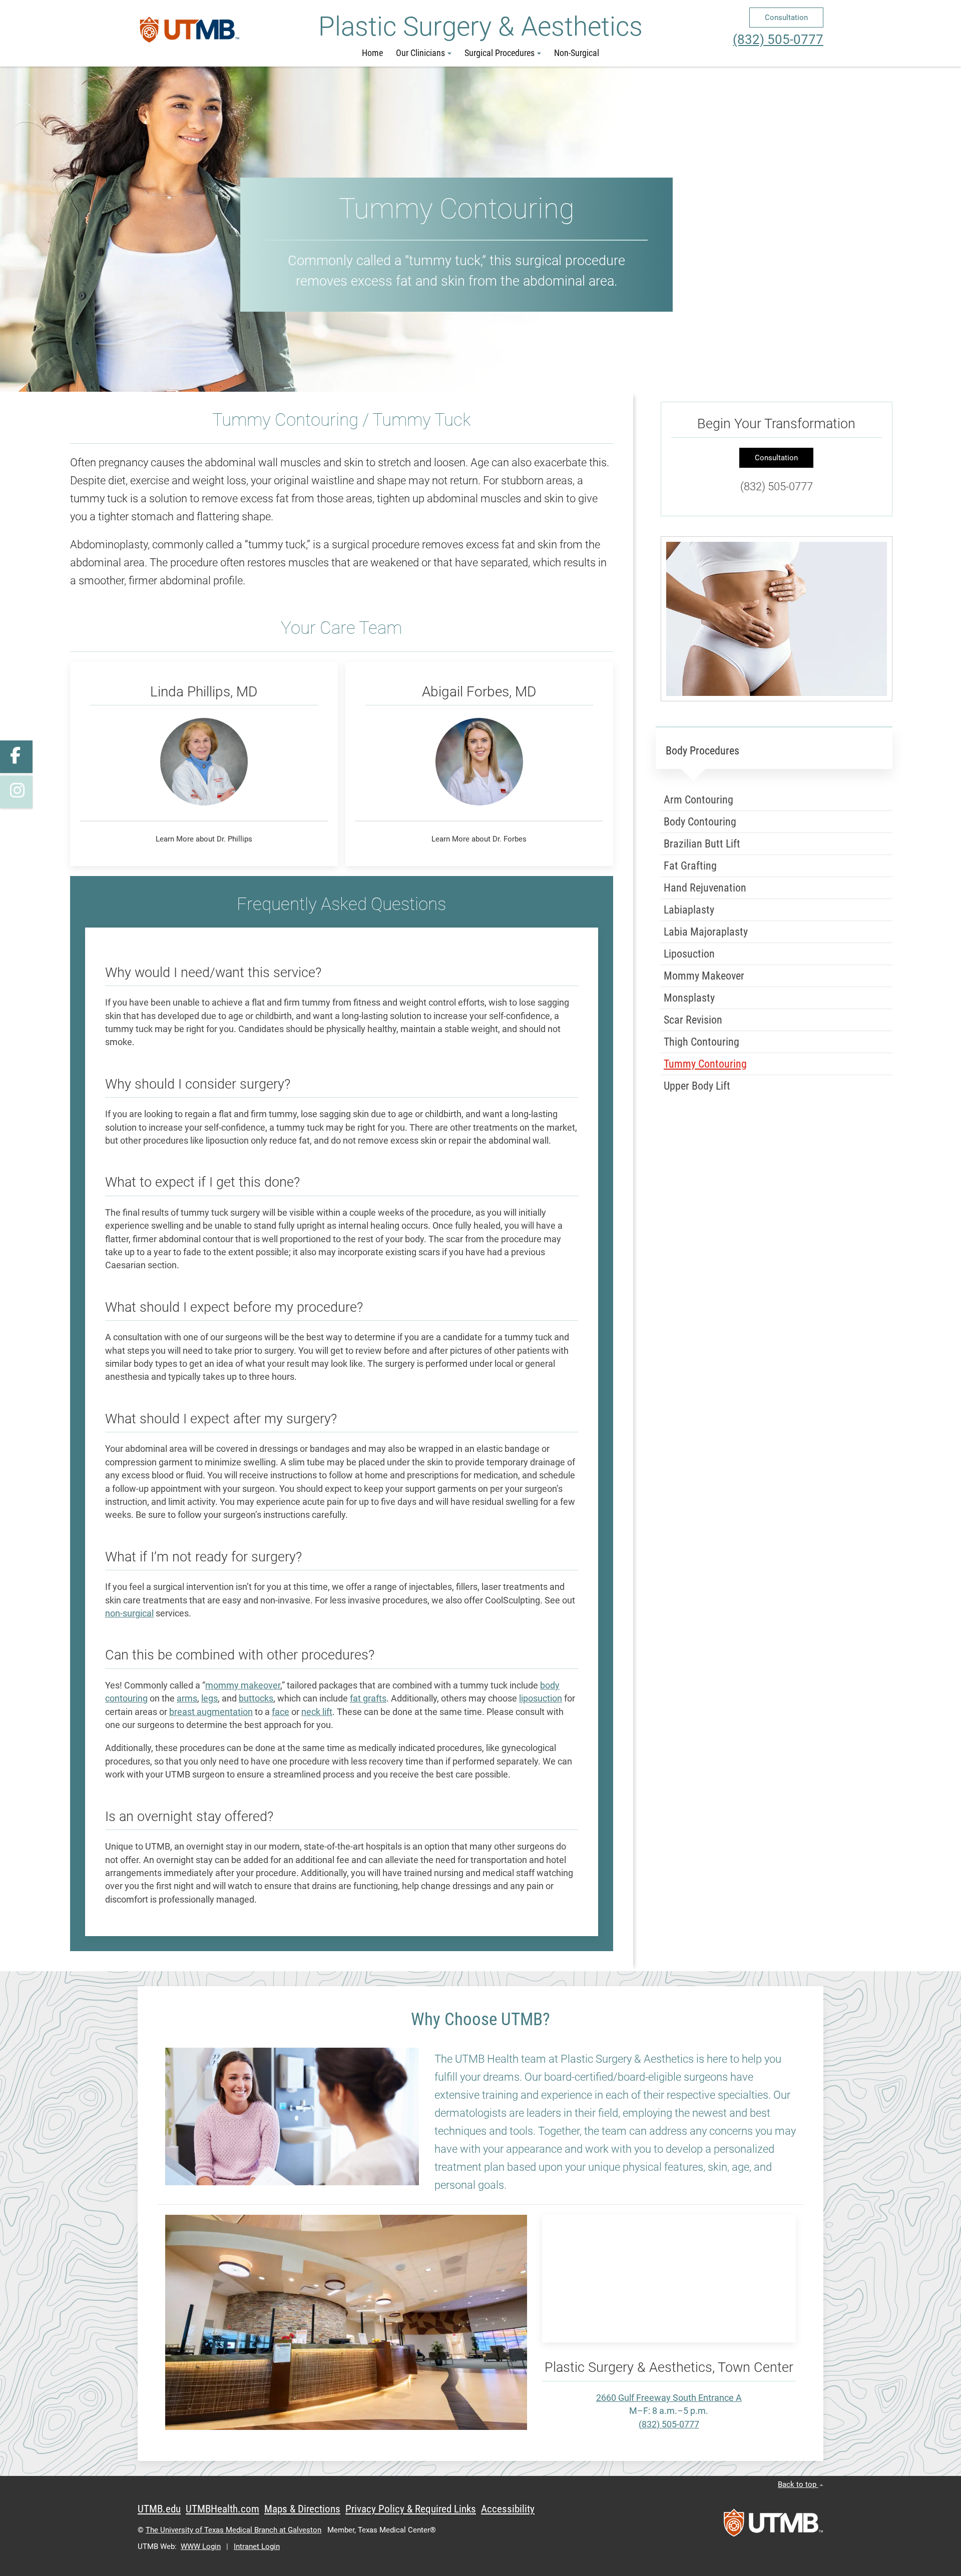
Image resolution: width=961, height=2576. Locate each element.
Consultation (786, 18)
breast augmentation (211, 1712)
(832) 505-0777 (778, 40)
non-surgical (129, 1613)
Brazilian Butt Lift (702, 844)
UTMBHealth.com (222, 2509)
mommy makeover (243, 1685)
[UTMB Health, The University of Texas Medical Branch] (773, 2526)
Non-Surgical (577, 53)
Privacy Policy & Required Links (411, 2509)
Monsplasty (689, 998)
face (281, 1712)
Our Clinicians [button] (420, 53)
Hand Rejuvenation (705, 888)
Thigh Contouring (701, 1042)
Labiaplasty (689, 910)
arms (187, 1698)
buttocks (256, 1698)
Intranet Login (257, 2546)
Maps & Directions (302, 2509)
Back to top (798, 2484)
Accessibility (508, 2509)
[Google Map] (669, 2279)
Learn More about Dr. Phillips (204, 839)
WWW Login (201, 2546)
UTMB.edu (159, 2509)
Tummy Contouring (705, 1064)
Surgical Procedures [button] (500, 53)
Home (372, 53)
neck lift (317, 1712)
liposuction (541, 1698)
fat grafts (368, 1698)
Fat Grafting (690, 866)
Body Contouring (700, 822)
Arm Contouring (698, 800)
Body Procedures (702, 751)
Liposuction (689, 954)
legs (209, 1698)
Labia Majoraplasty (706, 932)
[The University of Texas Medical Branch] (190, 34)
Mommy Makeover (704, 976)
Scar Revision (693, 1020)
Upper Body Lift (697, 1086)
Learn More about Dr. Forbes (479, 839)
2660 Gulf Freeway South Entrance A (669, 2398)
